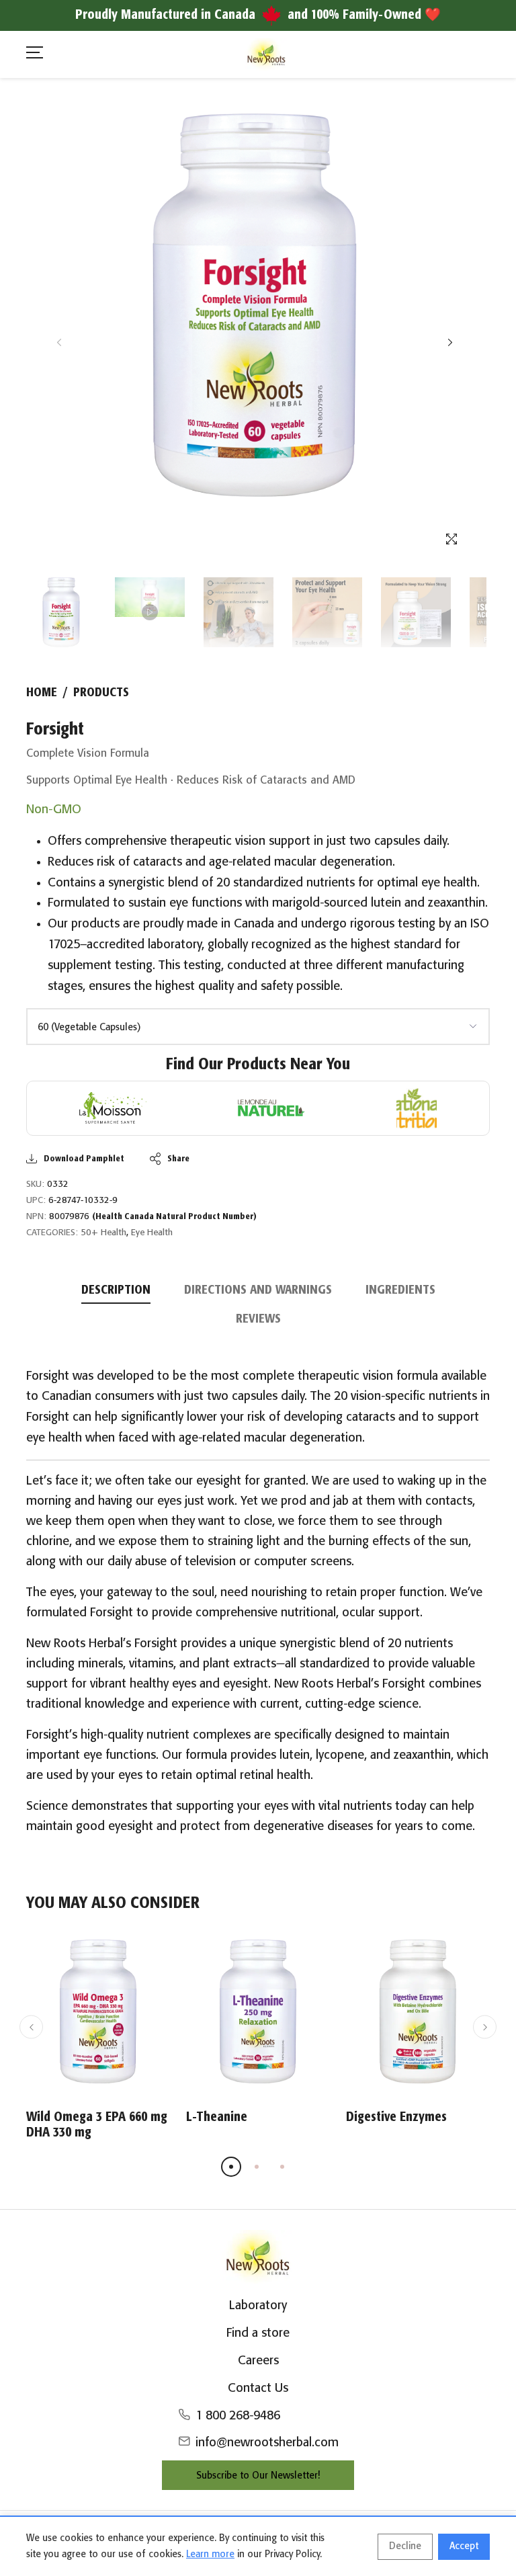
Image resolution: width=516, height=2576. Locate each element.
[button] (450, 342)
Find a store (258, 2333)
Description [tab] (116, 1290)
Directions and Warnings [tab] (258, 1290)
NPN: (36, 1217)
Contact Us (258, 2388)
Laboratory (258, 2306)
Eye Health (152, 1233)
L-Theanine (217, 2117)
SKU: (35, 1185)
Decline (405, 2546)
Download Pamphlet (84, 1159)
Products (101, 693)
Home (42, 693)
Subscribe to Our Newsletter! (258, 2476)
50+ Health (103, 1233)
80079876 (153, 1217)
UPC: (36, 1201)
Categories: (52, 1233)
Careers (258, 2361)
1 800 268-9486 (238, 2416)
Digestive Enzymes (396, 2117)
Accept (464, 2546)
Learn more (210, 2554)
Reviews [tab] (258, 1319)
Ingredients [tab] (400, 1290)
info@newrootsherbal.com (267, 2443)
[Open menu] (35, 55)
